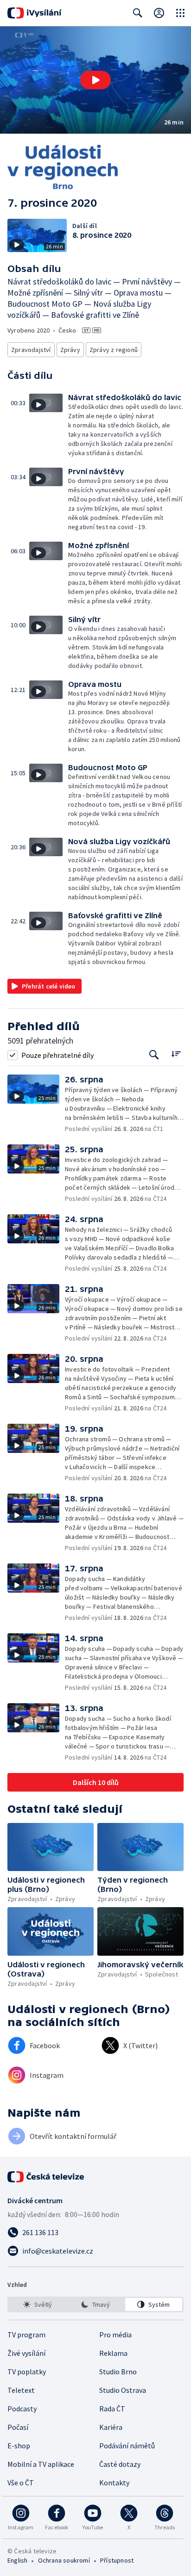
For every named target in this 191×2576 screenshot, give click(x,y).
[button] (95, 80)
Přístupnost (117, 2560)
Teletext (21, 2390)
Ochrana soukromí (64, 2560)
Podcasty (22, 2409)
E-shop (19, 2446)
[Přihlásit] (159, 13)
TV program (26, 2335)
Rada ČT (112, 2409)
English (17, 2560)
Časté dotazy (120, 2464)
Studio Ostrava (123, 2390)
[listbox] (95, 2304)
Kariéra (111, 2427)
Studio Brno (118, 2372)
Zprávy (70, 350)
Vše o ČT (21, 2483)
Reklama (113, 2353)
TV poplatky (27, 2372)
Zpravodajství (31, 350)
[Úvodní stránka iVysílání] (35, 13)
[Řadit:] (176, 1054)
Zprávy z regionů (114, 350)
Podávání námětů (127, 2446)
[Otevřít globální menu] (180, 13)
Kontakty (114, 2483)
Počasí (18, 2427)
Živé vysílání (26, 2353)
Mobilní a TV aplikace (41, 2464)
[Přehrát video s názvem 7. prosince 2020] (95, 80)
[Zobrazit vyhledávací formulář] (138, 13)
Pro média (115, 2335)
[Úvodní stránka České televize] (46, 2177)
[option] (37, 2304)
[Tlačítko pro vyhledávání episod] (154, 1055)
